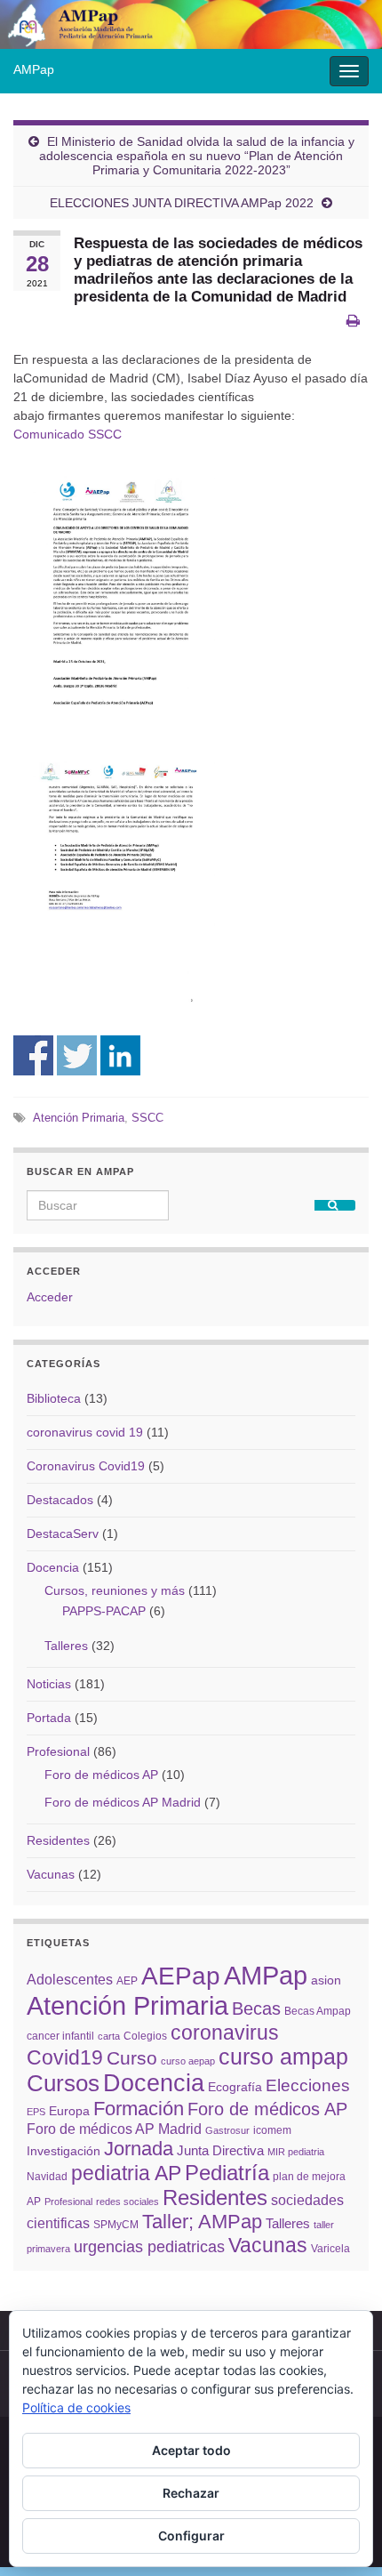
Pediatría (227, 2173)
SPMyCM (116, 2225)
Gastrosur (227, 2130)
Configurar (191, 2536)
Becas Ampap (318, 2011)
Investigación (64, 2151)
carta (109, 2036)
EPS (36, 2112)
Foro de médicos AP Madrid (123, 1802)
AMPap (34, 69)
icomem (272, 2130)
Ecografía (235, 2087)
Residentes (58, 1840)
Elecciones (308, 2085)
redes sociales (127, 2202)
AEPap (181, 1976)
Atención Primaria (79, 1118)
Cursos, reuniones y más (115, 1590)
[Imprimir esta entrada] (353, 321)
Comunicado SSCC (68, 434)
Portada (49, 1718)
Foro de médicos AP (101, 1775)
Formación (139, 2109)
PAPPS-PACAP (104, 1611)
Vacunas (51, 1874)
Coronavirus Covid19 (86, 1466)
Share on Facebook (33, 1055)
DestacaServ (63, 1534)
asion (326, 1980)
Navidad (47, 2177)
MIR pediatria (296, 2152)
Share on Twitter (77, 1055)
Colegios (145, 2036)
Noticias (49, 1684)
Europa (69, 2111)
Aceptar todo (191, 2450)
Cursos (63, 2083)
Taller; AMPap (202, 2222)
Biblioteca (54, 1398)
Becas (256, 2008)
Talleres (66, 1646)
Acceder (50, 1297)
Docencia (53, 1567)
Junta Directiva (220, 2150)
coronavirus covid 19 (85, 1432)
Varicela (330, 2249)
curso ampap (283, 2057)
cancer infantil (60, 2036)
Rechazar (191, 2493)
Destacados (60, 1500)
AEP (127, 1981)
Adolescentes (70, 1979)
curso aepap (188, 2061)
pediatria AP (126, 2173)
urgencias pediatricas (149, 2247)
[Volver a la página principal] (191, 24)
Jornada (139, 2149)
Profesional (58, 1751)
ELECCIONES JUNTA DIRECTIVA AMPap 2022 (182, 203)
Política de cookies (76, 2407)
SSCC (147, 1118)
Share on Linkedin (120, 1055)
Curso (132, 2058)
